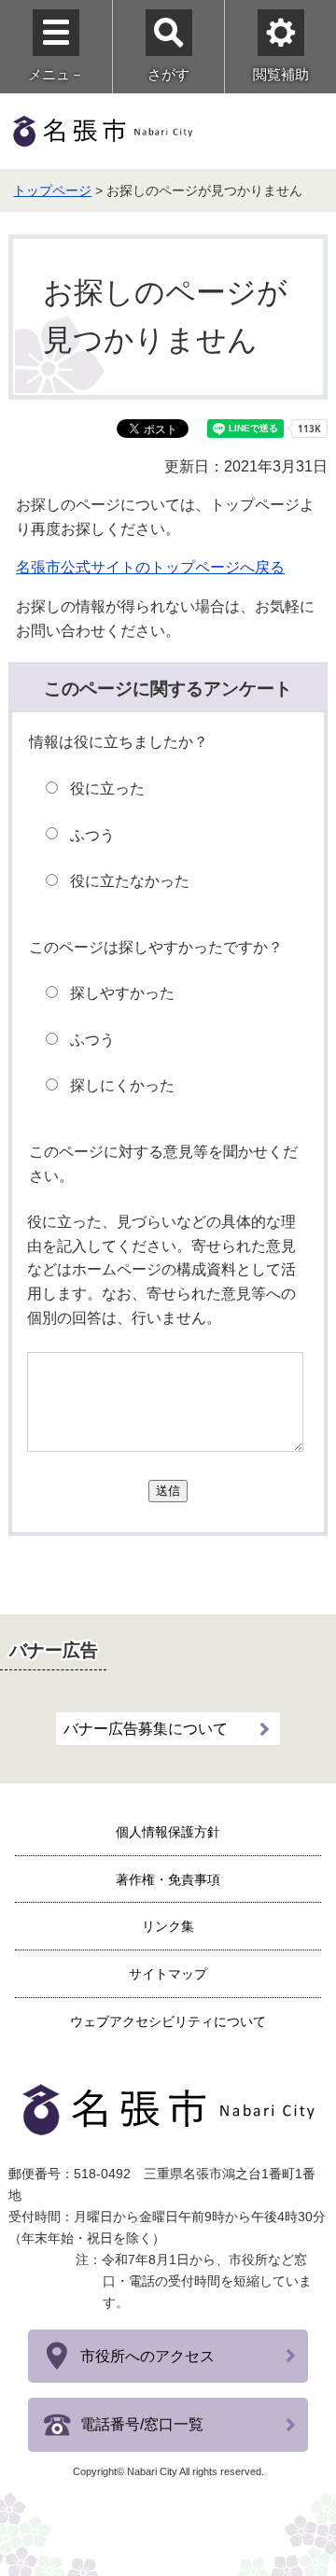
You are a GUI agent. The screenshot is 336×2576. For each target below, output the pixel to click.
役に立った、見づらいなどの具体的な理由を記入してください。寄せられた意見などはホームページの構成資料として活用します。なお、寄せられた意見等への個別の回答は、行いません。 (161, 1269)
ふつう (92, 835)
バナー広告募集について (146, 1729)
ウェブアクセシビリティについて (168, 2021)
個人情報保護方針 (168, 1832)
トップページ (52, 190)
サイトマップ (168, 1974)
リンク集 (168, 1926)
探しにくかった (122, 1085)
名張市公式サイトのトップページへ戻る (150, 567)
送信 (168, 1491)
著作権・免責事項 (168, 1879)
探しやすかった (122, 993)
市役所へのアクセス (147, 2356)
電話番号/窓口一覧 (142, 2424)
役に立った (107, 788)
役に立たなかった (130, 881)
